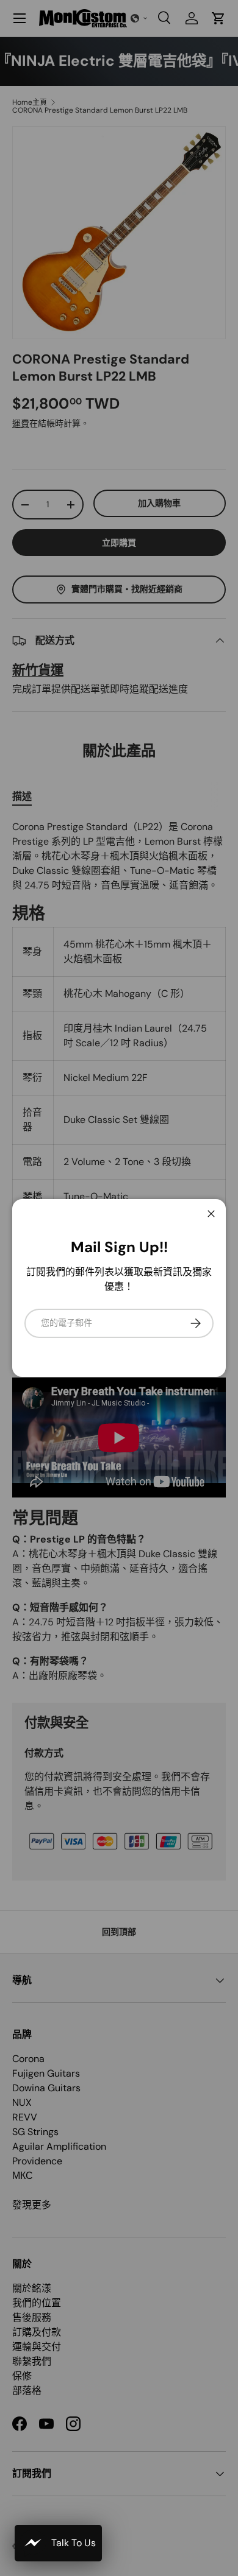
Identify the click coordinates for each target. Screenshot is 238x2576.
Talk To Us (74, 2543)
